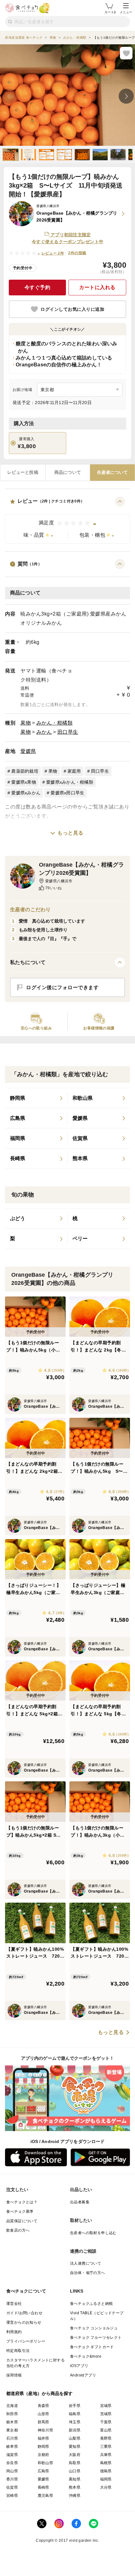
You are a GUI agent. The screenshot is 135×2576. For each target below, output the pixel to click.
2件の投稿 (77, 253)
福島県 (75, 2414)
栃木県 (12, 2422)
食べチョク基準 (20, 2212)
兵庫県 (106, 2455)
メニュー (126, 12)
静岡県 (43, 2447)
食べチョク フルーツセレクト (96, 2338)
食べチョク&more (86, 2356)
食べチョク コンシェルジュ (94, 2328)
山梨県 (75, 2438)
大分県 (106, 2487)
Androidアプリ (83, 2375)
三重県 (106, 2447)
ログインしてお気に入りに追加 (72, 309)
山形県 (43, 2414)
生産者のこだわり (30, 910)
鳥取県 (75, 2463)
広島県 (43, 2471)
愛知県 (75, 2447)
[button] (67, 520)
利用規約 (14, 2332)
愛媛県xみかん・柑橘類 (70, 782)
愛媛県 (28, 751)
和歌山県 (46, 2463)
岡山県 (12, 2471)
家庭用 (74, 771)
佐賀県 (12, 2487)
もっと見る (70, 833)
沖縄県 (75, 2496)
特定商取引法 (18, 2351)
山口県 (75, 2471)
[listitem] (36, 1098)
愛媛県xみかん (26, 793)
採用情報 (14, 2375)
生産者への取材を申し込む (93, 2233)
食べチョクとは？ (22, 2202)
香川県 (12, 2479)
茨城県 (106, 2414)
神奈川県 (46, 2430)
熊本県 (75, 2487)
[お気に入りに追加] (126, 53)
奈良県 (12, 2463)
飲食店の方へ (18, 2230)
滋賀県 (12, 2455)
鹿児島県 (46, 2496)
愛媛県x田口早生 (67, 793)
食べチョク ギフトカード (92, 2347)
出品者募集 (80, 2202)
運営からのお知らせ (24, 2322)
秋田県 (12, 2414)
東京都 (12, 2430)
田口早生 (68, 732)
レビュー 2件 (53, 253)
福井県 (43, 2438)
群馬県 (43, 2422)
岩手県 (75, 2406)
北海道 (12, 2406)
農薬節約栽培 (25, 771)
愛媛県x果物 (24, 782)
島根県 (106, 2463)
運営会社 (14, 2304)
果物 (26, 723)
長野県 (106, 2438)
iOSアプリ (79, 2366)
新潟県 (75, 2430)
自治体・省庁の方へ (88, 2273)
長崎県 (43, 2487)
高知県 (75, 2479)
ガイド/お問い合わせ (24, 2313)
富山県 (106, 2430)
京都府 (43, 2455)
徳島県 (106, 2471)
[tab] (23, 473)
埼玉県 (75, 2422)
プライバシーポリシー (26, 2341)
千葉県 (106, 2422)
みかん (44, 732)
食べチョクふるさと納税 (91, 2304)
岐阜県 (12, 2447)
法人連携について (86, 2263)
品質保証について (22, 2221)
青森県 (43, 2406)
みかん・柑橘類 (55, 723)
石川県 (12, 2438)
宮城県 (106, 2406)
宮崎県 (12, 2496)
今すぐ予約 (38, 287)
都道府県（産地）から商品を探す (40, 2393)
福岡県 (106, 2479)
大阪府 (75, 2455)
